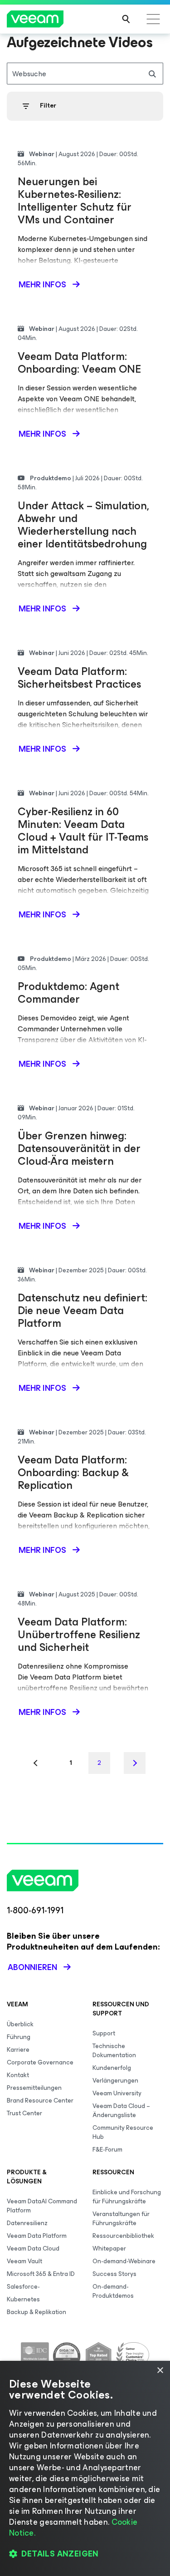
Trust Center (24, 2113)
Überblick (20, 2024)
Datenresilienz (27, 2223)
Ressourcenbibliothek (123, 2236)
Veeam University (117, 2093)
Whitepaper (109, 2248)
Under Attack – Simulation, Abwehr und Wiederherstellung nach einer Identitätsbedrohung (83, 525)
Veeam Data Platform (37, 2236)
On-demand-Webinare (124, 2261)
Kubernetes (23, 2299)
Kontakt (18, 2075)
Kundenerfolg (112, 2068)
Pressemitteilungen (34, 2088)
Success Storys (114, 2274)
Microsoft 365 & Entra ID (41, 2274)
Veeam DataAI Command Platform (42, 2206)
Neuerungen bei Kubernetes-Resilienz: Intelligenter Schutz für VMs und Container (75, 201)
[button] (85, 2554)
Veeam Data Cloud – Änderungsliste (121, 2111)
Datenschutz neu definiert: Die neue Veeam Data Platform (83, 1310)
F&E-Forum (107, 2150)
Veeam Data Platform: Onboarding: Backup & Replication (73, 1473)
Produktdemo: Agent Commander (68, 993)
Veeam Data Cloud (33, 2248)
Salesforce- (23, 2287)
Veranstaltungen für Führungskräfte (121, 2219)
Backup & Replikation (36, 2312)
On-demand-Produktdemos (113, 2291)
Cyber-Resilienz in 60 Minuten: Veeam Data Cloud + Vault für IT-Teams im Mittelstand (83, 831)
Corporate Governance (40, 2062)
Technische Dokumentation (114, 2051)
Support (104, 2033)
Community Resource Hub (123, 2132)
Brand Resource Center (40, 2101)
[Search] (126, 19)
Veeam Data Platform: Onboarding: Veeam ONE (79, 363)
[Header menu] (153, 19)
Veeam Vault (24, 2261)
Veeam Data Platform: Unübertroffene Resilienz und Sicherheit (79, 1635)
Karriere (18, 2050)
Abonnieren (32, 1967)
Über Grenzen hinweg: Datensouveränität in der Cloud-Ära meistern (79, 1148)
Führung (19, 2037)
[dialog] (85, 2468)
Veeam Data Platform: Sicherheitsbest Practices (79, 678)
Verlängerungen (115, 2081)
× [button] (160, 2371)
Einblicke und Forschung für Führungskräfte (127, 2197)
